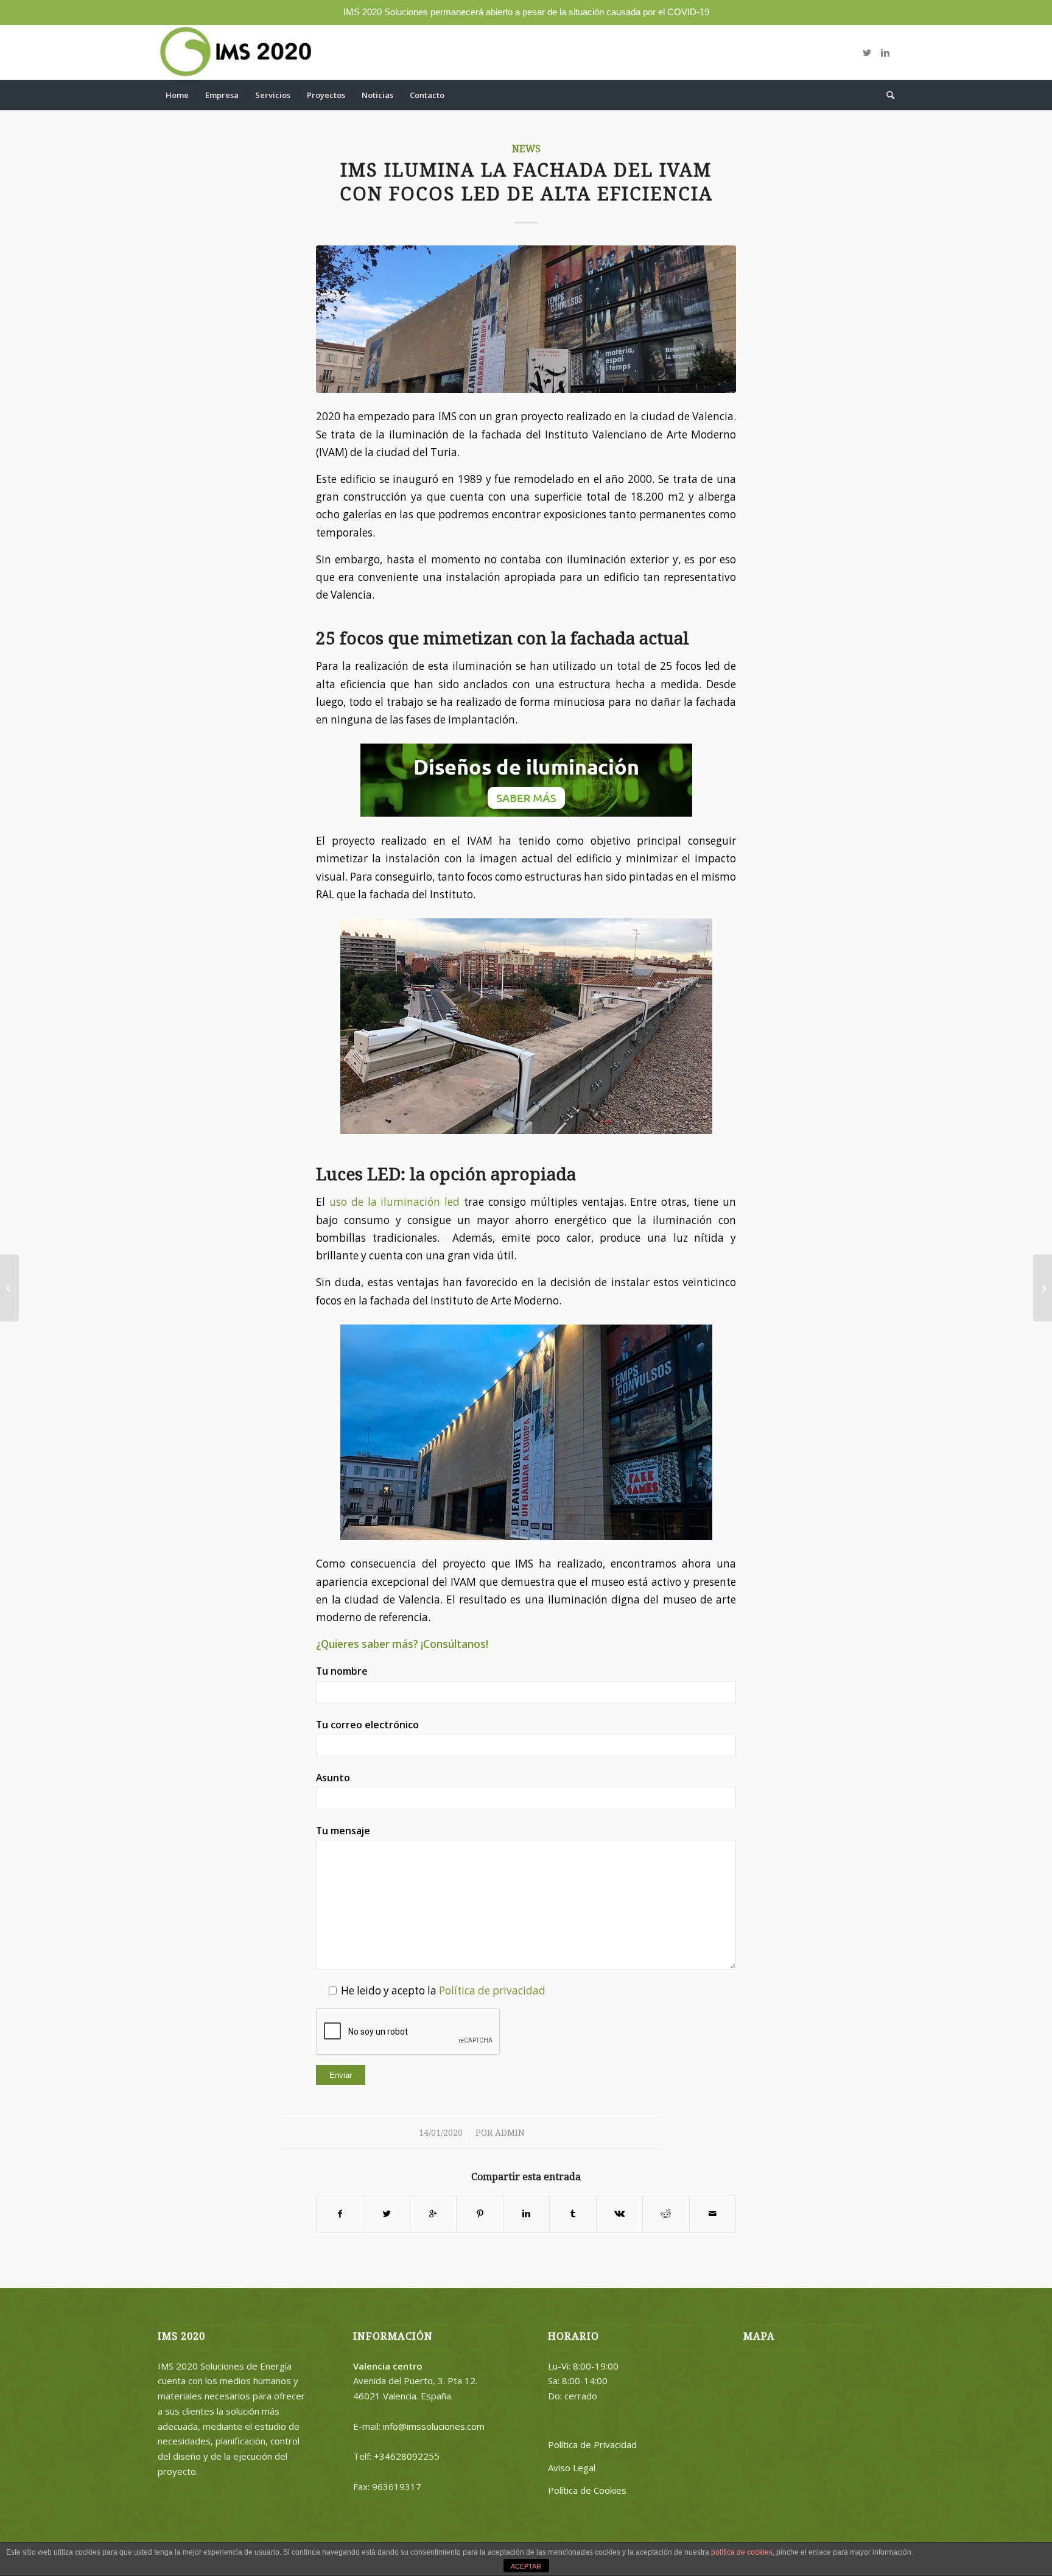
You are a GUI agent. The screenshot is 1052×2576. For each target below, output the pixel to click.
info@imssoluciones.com (434, 2426)
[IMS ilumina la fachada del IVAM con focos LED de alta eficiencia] (526, 319)
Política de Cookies (587, 2490)
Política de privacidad (492, 1990)
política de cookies (742, 2552)
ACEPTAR (526, 2566)
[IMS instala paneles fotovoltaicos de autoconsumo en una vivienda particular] (1043, 1288)
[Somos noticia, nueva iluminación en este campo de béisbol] (9, 1288)
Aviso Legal (572, 2468)
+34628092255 (407, 2456)
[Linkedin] (885, 52)
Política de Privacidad (592, 2444)
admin (510, 2133)
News (526, 149)
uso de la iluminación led (394, 1202)
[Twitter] (867, 52)
